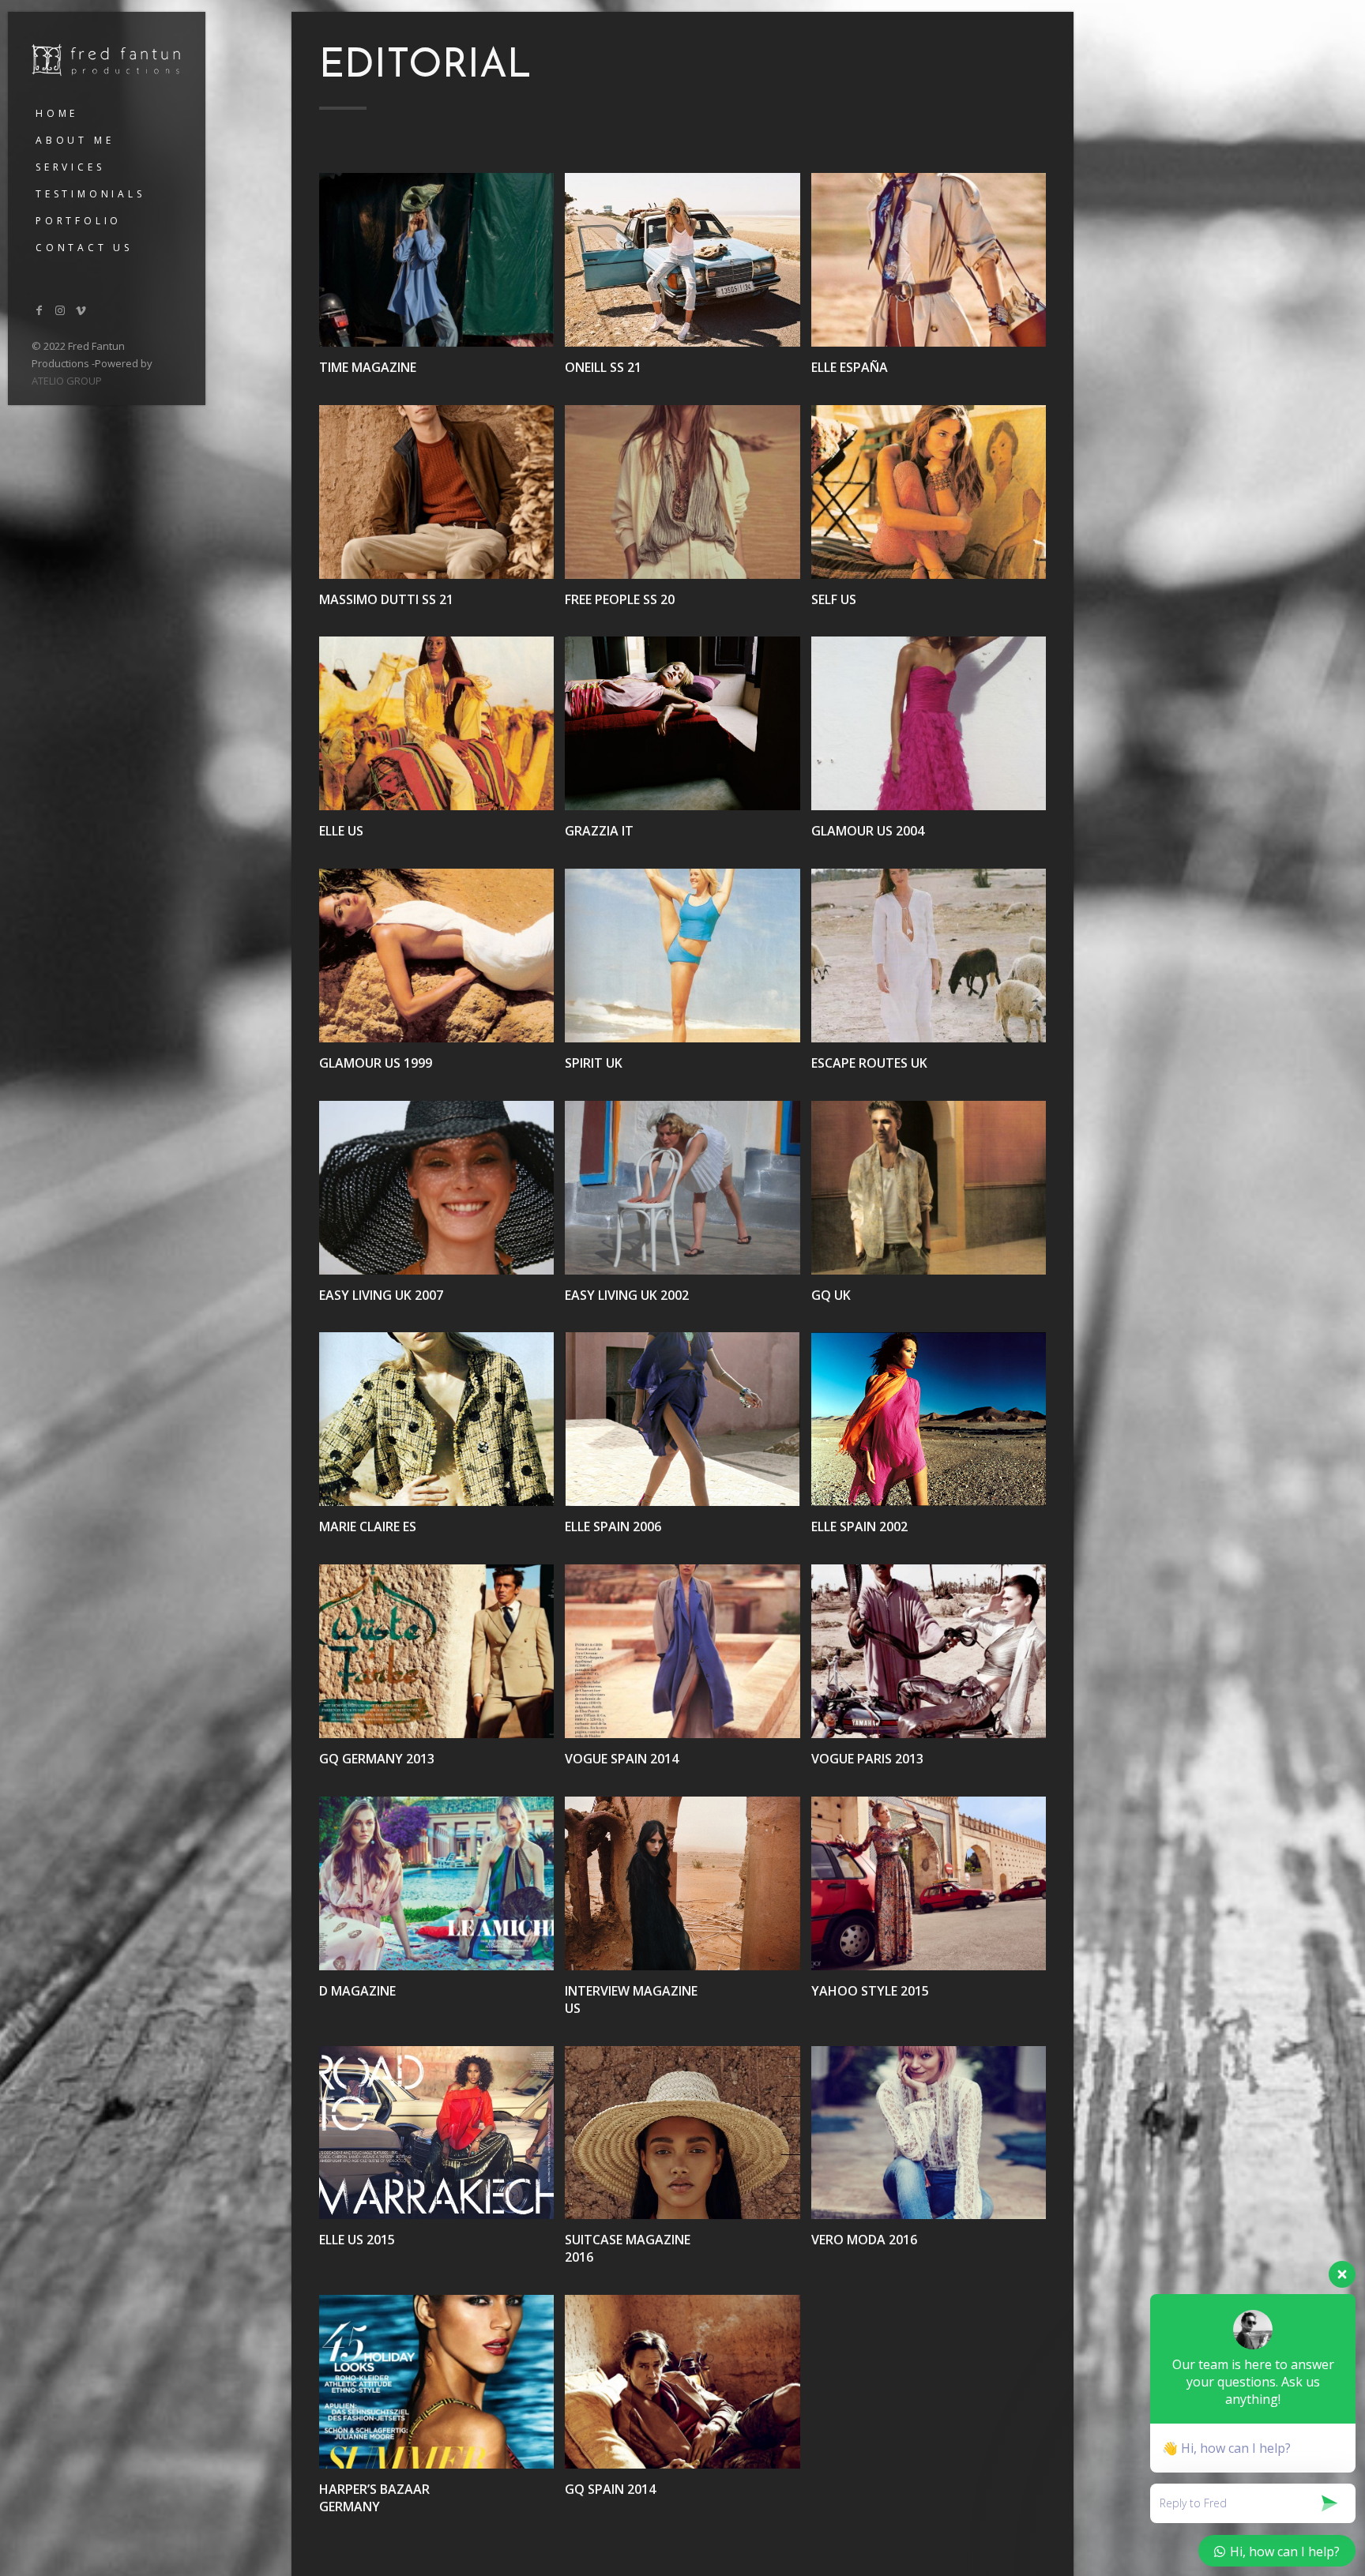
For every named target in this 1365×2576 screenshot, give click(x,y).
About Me (75, 140)
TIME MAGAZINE (368, 367)
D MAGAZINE (357, 1991)
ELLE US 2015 (357, 2240)
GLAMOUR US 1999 (376, 1063)
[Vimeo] (81, 310)
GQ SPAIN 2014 (610, 2489)
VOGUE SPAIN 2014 (622, 1759)
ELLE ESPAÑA (850, 367)
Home (57, 113)
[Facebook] (39, 310)
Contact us (84, 248)
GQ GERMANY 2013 (377, 1759)
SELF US (834, 599)
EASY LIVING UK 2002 (627, 1295)
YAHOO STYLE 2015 (870, 1991)
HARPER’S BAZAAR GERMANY (374, 2498)
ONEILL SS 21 (603, 367)
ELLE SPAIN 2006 (613, 1526)
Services (70, 167)
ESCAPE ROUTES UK (869, 1063)
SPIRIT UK (594, 1063)
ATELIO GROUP (67, 381)
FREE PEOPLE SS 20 (620, 599)
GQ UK (831, 1295)
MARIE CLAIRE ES (368, 1526)
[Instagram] (61, 310)
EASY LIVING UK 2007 (381, 1295)
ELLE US (341, 831)
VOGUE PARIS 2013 (867, 1759)
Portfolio (79, 221)
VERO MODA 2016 (864, 2240)
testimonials (90, 194)
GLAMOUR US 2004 (868, 831)
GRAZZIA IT (599, 831)
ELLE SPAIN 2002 (859, 1526)
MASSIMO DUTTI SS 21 (386, 599)
